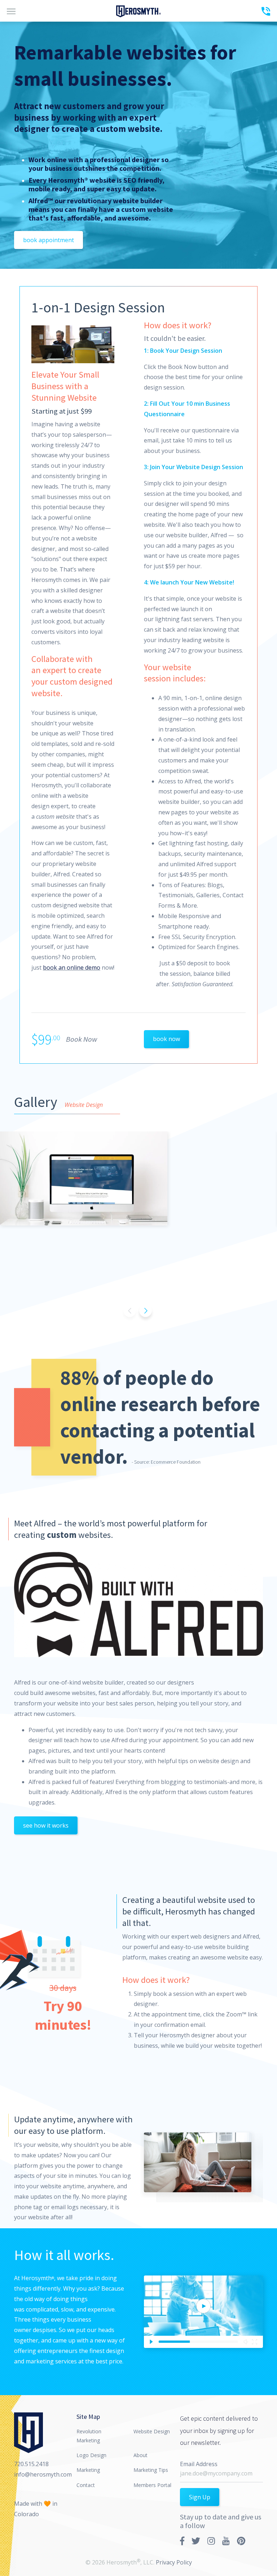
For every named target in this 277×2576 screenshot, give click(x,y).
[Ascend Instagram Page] (211, 2541)
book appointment (49, 240)
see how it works (46, 1825)
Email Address (199, 2464)
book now (166, 1039)
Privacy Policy (174, 2562)
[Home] (138, 11)
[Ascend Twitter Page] (196, 2541)
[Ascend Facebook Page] (182, 2541)
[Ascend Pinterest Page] (241, 2541)
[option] (138, 1178)
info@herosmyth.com (43, 2474)
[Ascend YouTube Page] (226, 2541)
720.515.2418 (31, 2464)
